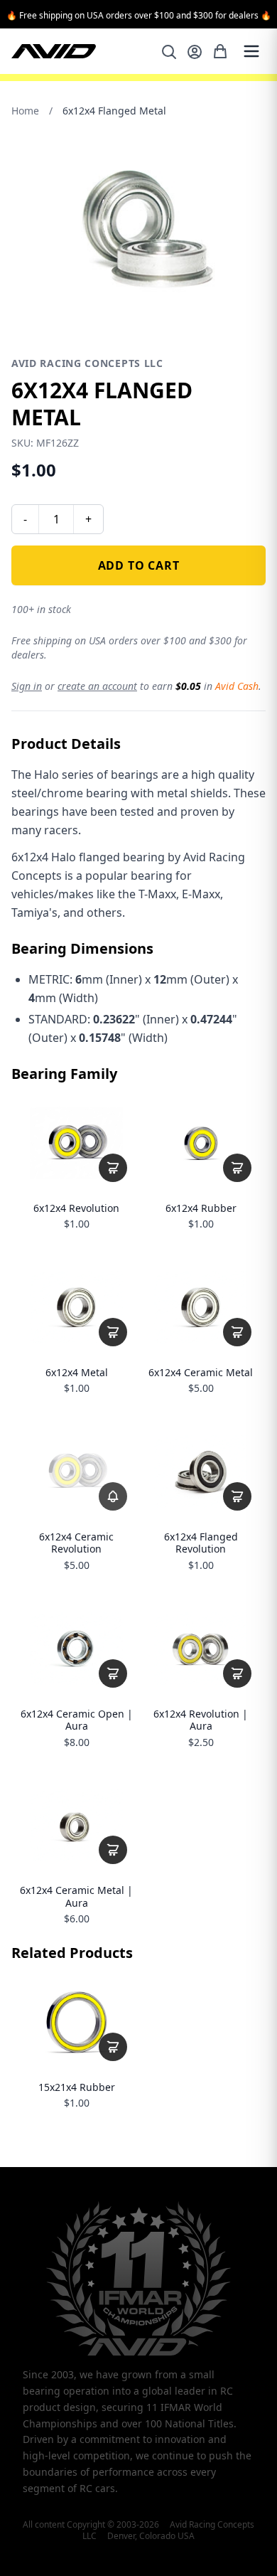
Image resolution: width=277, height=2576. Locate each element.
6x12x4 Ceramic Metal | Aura (76, 1896)
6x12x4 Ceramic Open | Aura (77, 1720)
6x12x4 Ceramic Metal (201, 1373)
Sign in (27, 686)
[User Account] (195, 52)
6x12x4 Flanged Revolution (201, 1543)
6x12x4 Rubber (201, 1208)
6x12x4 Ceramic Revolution (76, 1543)
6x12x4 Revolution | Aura (201, 1720)
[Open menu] (251, 51)
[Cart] (220, 51)
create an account (97, 686)
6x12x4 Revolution (76, 1208)
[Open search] (169, 52)
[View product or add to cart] (113, 1168)
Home (25, 111)
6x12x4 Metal (77, 1373)
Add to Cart (139, 565)
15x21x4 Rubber (77, 2087)
